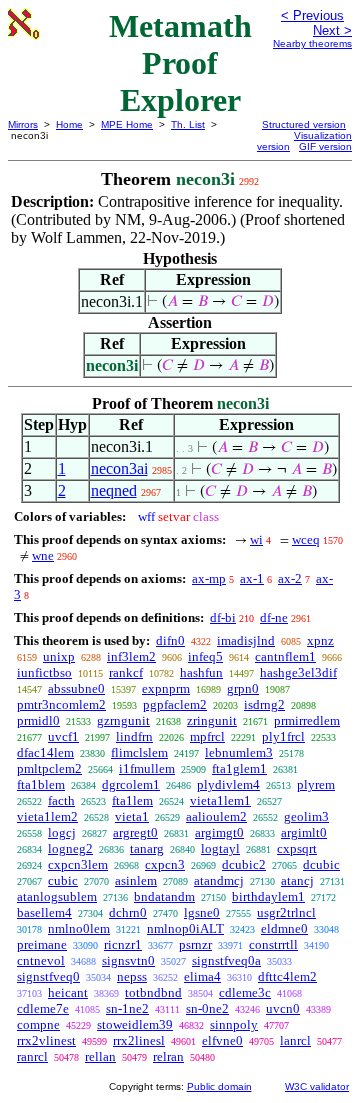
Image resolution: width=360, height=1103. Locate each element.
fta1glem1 (239, 768)
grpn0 (243, 688)
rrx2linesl (139, 1040)
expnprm (166, 688)
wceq (306, 539)
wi (256, 539)
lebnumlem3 (239, 752)
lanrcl (295, 1040)
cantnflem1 (285, 656)
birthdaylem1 (268, 896)
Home (69, 124)
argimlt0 (304, 832)
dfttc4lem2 (287, 976)
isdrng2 (264, 704)
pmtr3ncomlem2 (61, 704)
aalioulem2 (216, 816)
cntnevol (41, 960)
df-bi (223, 617)
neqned (114, 490)
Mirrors (23, 124)
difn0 (170, 640)
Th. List (188, 124)
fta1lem (132, 800)
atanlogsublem (57, 896)
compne (38, 1024)
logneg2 (70, 848)
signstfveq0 (48, 976)
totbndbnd (153, 992)
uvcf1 (63, 736)
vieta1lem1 (220, 800)
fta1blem (41, 784)
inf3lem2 (131, 656)
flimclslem (139, 752)
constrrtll (273, 944)
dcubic (321, 864)
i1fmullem (147, 768)
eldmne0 (284, 928)
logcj (62, 832)
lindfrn (134, 736)
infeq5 (205, 656)
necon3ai (119, 468)
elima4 (202, 976)
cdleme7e (43, 1008)
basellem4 (44, 912)
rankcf (126, 672)
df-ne (274, 617)
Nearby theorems (312, 43)
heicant (68, 992)
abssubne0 (76, 688)
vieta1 (132, 816)
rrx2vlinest (46, 1040)
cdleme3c (245, 992)
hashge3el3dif (298, 672)
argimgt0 (219, 832)
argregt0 (135, 832)
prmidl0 (38, 720)
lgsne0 (202, 912)
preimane (42, 944)
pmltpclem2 (49, 768)
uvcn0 (283, 1008)
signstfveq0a (226, 960)
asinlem (136, 880)
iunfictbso (44, 672)
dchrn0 (128, 912)
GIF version (325, 146)
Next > (332, 30)
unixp (59, 656)
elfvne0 (222, 1040)
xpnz (320, 640)
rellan (100, 1056)
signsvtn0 (128, 960)
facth (61, 800)
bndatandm (164, 896)
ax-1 (252, 578)
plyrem (316, 784)
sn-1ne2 (127, 1008)
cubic (63, 880)
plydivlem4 (228, 784)
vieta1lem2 (47, 816)
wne (43, 555)
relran (168, 1056)
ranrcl (32, 1056)
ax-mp (209, 578)
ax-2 (290, 578)
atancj (297, 880)
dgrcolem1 (131, 784)
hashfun (201, 672)
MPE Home (127, 124)
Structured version (304, 124)
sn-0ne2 (207, 1008)
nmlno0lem (79, 928)
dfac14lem (45, 752)
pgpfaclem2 (175, 704)
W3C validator (317, 1086)
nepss (132, 976)
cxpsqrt (297, 848)
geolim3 (306, 816)
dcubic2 (244, 864)
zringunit (212, 720)
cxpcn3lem (78, 864)
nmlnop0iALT (185, 928)
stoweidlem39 (135, 1024)
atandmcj (219, 880)
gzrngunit (123, 720)
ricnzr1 (123, 944)
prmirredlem (307, 720)
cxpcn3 (165, 864)
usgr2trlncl (286, 912)
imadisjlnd (246, 640)
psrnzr (195, 944)
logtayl (220, 848)
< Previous (312, 15)
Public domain (219, 1086)
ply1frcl (283, 736)
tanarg (147, 848)
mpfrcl (207, 736)
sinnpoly (234, 1024)
